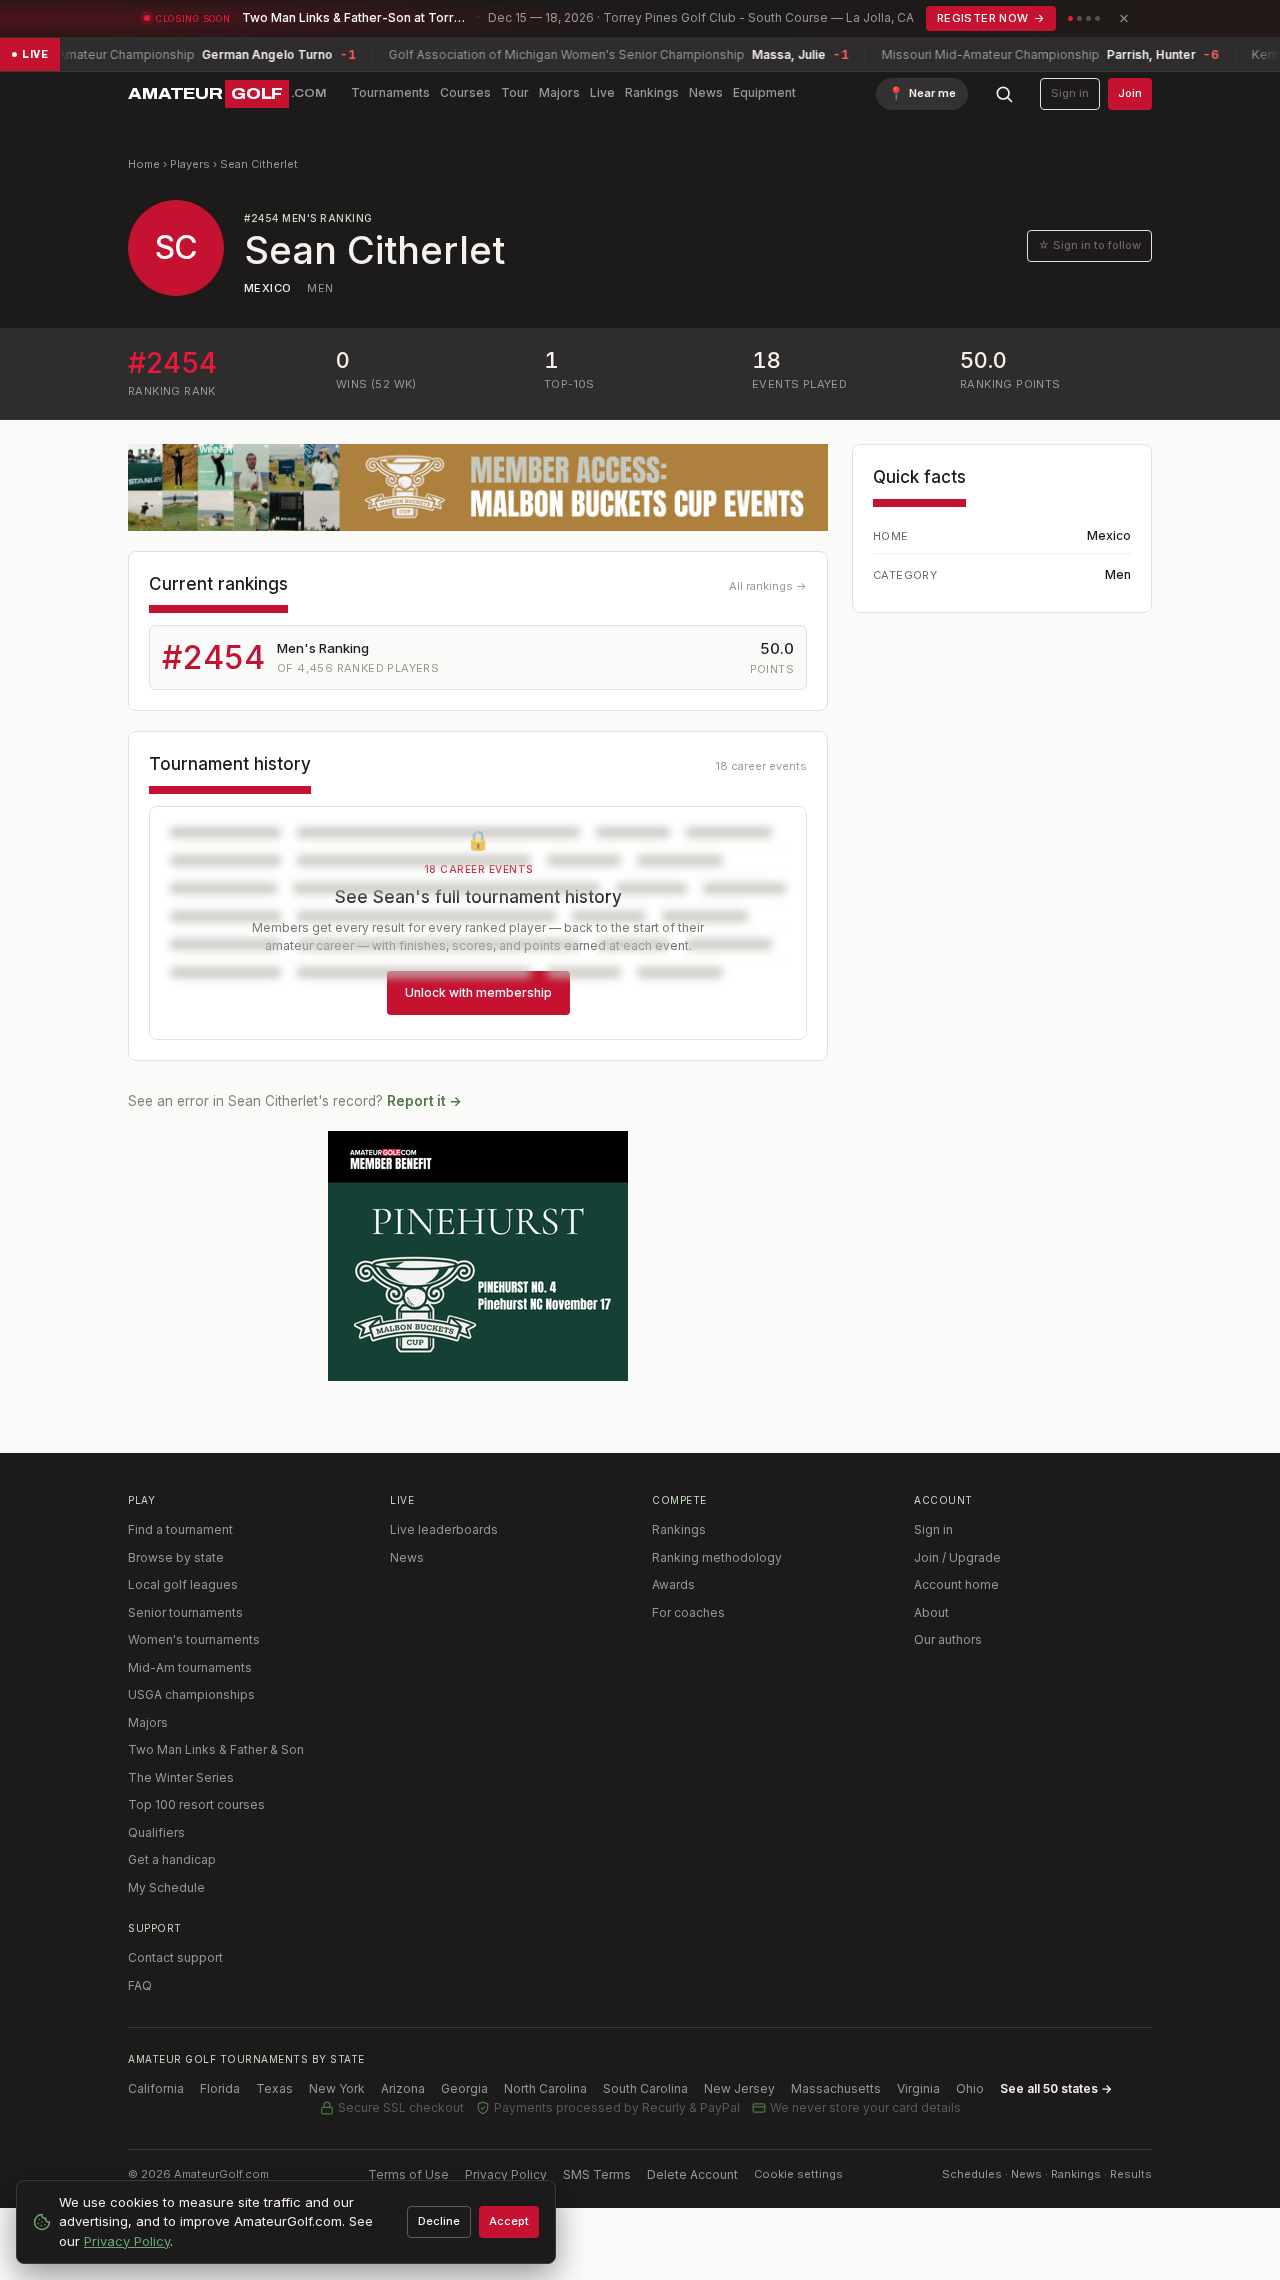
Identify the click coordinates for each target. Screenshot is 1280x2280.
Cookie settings (798, 2174)
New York (337, 2088)
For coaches (688, 1612)
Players (190, 164)
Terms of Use (408, 2174)
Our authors (948, 1639)
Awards (673, 1584)
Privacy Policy (506, 2174)
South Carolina (645, 2088)
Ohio (970, 2088)
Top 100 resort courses (196, 1804)
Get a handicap (172, 1859)
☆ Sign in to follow (1089, 245)
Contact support (175, 1957)
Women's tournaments (194, 1639)
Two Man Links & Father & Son (216, 1749)
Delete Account (692, 2174)
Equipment (764, 92)
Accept (509, 2221)
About (931, 1612)
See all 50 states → (1056, 2088)
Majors (559, 92)
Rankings (652, 92)
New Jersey (739, 2088)
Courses (465, 92)
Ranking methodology (717, 1557)
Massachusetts (836, 2088)
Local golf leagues (183, 1584)
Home (144, 164)
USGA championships (191, 1694)
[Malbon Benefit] (478, 487)
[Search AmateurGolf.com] (1004, 94)
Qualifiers (156, 1832)
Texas (274, 2088)
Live (602, 92)
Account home (956, 1584)
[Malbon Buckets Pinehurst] (478, 1256)
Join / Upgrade (957, 1557)
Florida (220, 2088)
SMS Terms (597, 2174)
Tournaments (390, 92)
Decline (439, 2221)
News (706, 92)
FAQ (140, 1985)
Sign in (1070, 93)
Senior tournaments (185, 1612)
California (156, 2088)
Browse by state (176, 1557)
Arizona (403, 2088)
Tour (515, 92)
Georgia (464, 2088)
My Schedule (166, 1887)
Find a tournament (180, 1529)
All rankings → (768, 586)
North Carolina (545, 2088)
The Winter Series (181, 1777)
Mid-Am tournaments (190, 1667)
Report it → (424, 1101)
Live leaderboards (444, 1529)
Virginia (918, 2088)
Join (1130, 93)
